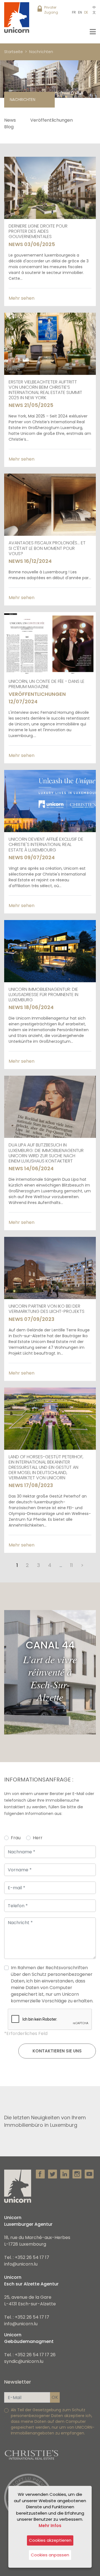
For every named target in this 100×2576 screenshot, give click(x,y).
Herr (38, 1838)
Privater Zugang (51, 10)
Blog (9, 127)
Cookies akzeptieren (50, 2540)
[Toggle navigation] (93, 32)
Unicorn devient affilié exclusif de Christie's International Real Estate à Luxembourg (46, 844)
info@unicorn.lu (21, 2264)
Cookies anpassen (50, 2555)
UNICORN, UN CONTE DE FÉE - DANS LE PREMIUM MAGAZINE (47, 684)
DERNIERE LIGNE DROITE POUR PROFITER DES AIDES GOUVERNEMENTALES (38, 231)
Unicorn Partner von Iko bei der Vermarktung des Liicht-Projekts (47, 1309)
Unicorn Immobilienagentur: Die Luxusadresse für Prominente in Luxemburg (43, 995)
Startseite (13, 52)
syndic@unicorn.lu (24, 2361)
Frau (16, 1838)
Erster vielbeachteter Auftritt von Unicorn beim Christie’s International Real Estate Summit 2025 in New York (45, 390)
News (10, 120)
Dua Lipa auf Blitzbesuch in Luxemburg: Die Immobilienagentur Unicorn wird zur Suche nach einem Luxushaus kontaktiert (46, 1153)
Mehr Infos (50, 2526)
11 (71, 1565)
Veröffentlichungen (52, 120)
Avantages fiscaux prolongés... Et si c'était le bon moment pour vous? (47, 548)
